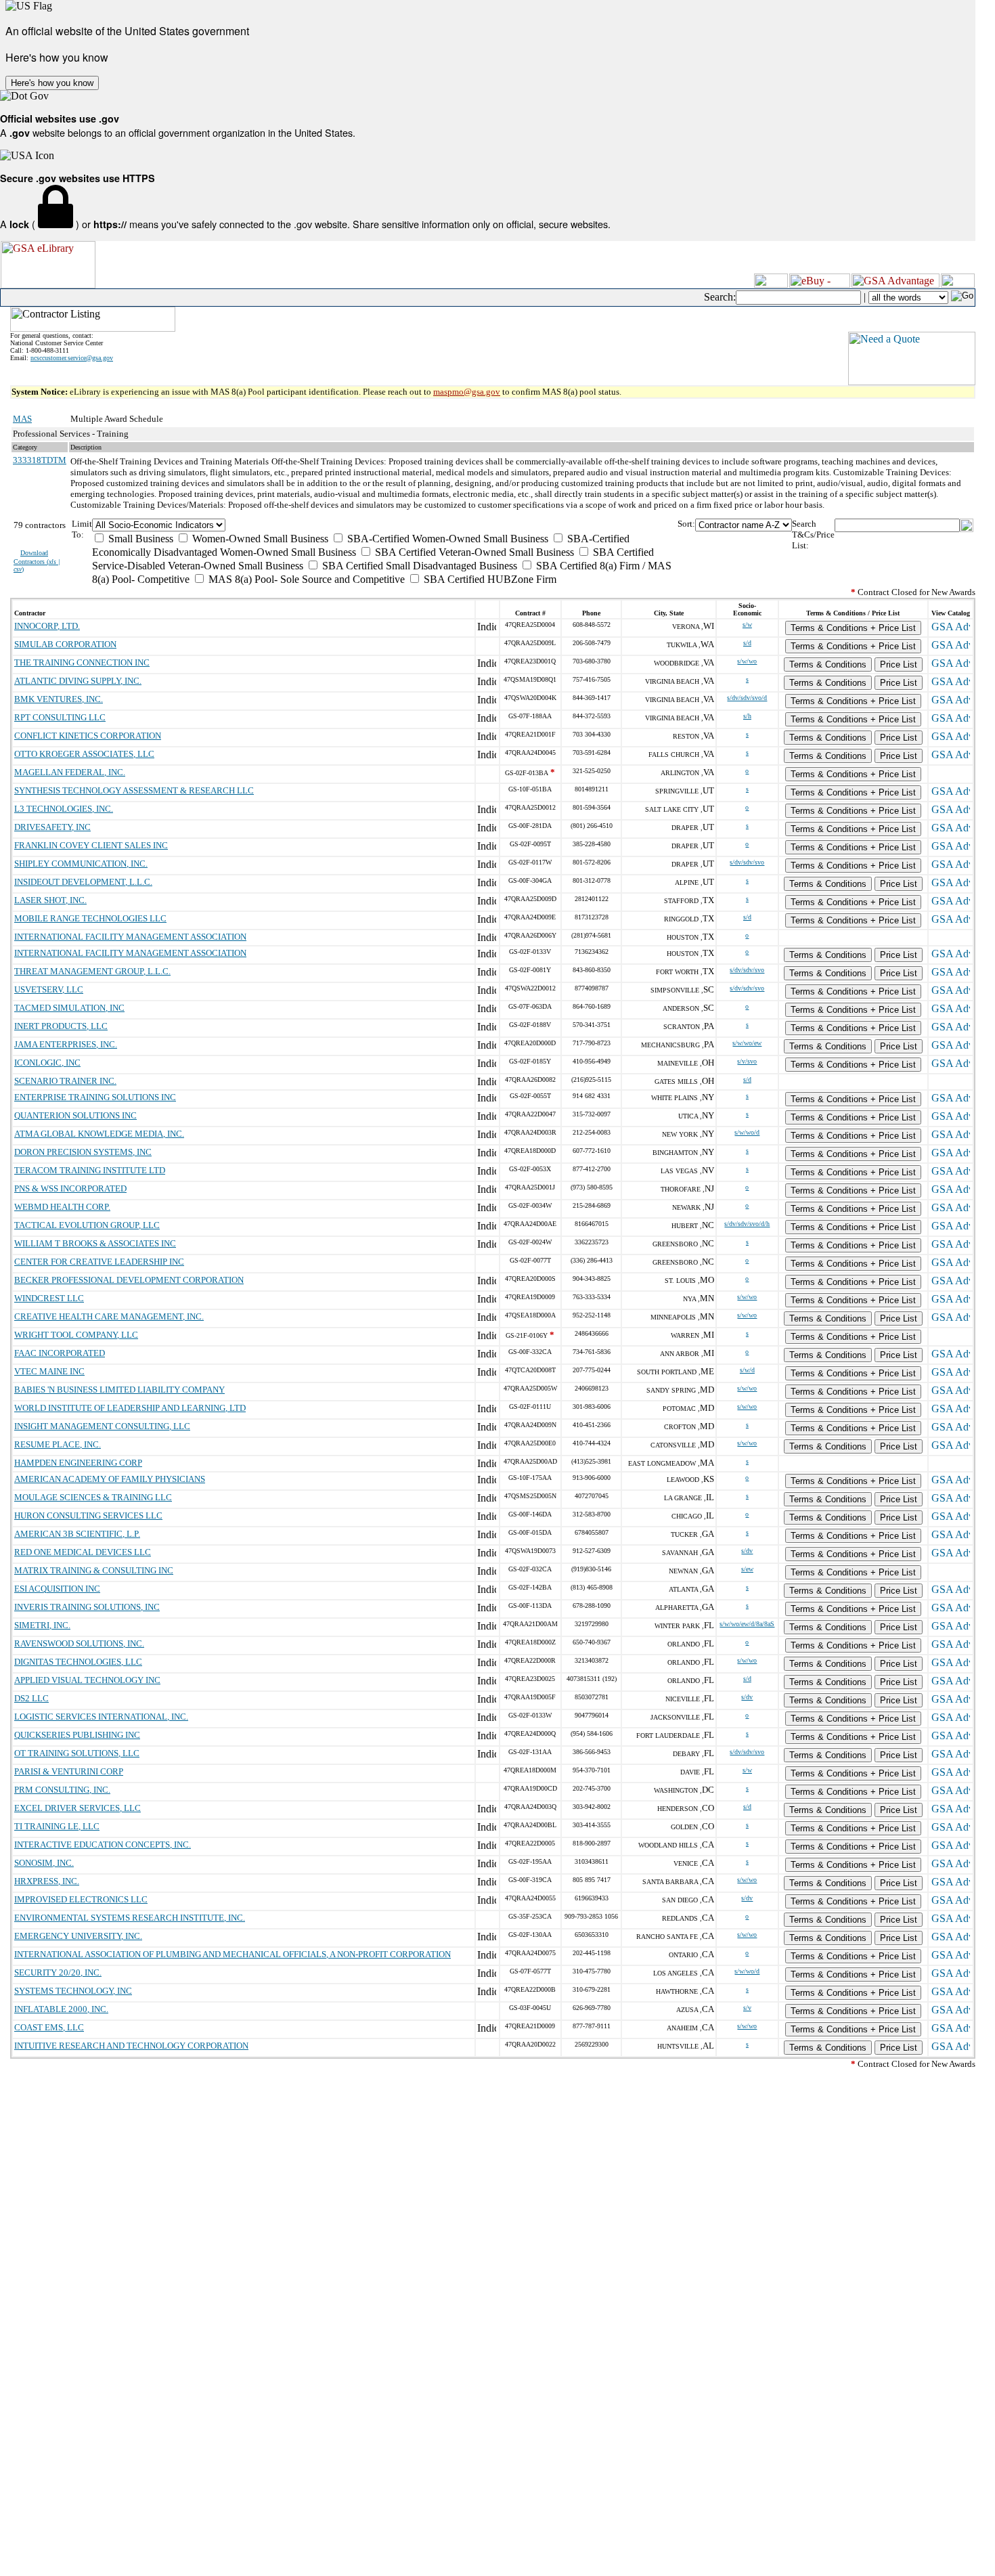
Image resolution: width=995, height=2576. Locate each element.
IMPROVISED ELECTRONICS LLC (81, 1899)
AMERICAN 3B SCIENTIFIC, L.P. (77, 1534)
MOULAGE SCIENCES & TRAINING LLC (93, 1497)
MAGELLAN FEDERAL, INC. (70, 772)
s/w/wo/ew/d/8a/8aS (747, 1624)
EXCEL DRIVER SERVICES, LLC (78, 1808)
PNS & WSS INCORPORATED (70, 1188)
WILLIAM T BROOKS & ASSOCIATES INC (95, 1243)
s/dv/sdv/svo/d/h (747, 1224)
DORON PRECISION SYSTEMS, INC (83, 1152)
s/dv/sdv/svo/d (747, 698)
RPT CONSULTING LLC (60, 717)
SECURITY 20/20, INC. (58, 1972)
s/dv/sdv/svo (747, 862)
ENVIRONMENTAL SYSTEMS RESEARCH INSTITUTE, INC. (130, 1918)
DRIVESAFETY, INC (52, 827)
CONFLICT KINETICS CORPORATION (88, 736)
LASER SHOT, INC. (50, 900)
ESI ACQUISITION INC (57, 1589)
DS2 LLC (31, 1698)
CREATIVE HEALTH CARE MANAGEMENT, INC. (109, 1316)
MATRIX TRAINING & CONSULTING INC (94, 1570)
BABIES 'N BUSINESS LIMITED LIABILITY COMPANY (119, 1390)
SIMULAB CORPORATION (65, 644)
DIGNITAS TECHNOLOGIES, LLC (78, 1662)
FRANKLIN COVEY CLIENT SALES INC (91, 845)
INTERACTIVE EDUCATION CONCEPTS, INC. (103, 1844)
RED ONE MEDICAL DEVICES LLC (83, 1552)
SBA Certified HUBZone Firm (489, 579)
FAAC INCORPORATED (60, 1353)
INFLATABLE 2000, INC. (61, 2009)
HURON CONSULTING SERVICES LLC (88, 1515)
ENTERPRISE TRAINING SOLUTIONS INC (95, 1097)
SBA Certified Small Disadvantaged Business (418, 566)
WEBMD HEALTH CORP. (62, 1207)
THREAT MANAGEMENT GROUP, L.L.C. (92, 971)
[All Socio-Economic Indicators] (385, 525)
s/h (747, 716)
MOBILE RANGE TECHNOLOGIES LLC (90, 918)
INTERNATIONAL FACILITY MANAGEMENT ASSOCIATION (130, 937)
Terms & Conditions (828, 664)
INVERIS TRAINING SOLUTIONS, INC (87, 1607)
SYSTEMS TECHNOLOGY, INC (73, 1991)
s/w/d (747, 1370)
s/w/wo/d (747, 1132)
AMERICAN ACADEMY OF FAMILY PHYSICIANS (110, 1479)
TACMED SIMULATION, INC (69, 1008)
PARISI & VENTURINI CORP (69, 1771)
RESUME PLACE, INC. (58, 1444)
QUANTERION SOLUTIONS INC (75, 1115)
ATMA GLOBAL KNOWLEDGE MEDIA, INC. (99, 1134)
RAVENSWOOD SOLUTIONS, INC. (79, 1643)
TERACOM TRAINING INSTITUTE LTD (90, 1170)
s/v (747, 2008)
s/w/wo (747, 661)
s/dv (747, 1551)
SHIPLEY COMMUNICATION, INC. (81, 864)
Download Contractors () (37, 561)
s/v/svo (747, 1061)
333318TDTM (40, 460)
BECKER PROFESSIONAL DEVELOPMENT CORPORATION (129, 1280)
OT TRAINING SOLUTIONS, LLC (77, 1753)
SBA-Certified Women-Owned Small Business (446, 539)
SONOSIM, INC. (44, 1863)
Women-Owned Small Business (259, 539)
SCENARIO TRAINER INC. (65, 1081)
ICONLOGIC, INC (47, 1063)
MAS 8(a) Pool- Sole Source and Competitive (305, 579)
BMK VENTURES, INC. (59, 699)
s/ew (747, 1569)
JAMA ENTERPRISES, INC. (66, 1044)
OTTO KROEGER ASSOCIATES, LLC (84, 754)
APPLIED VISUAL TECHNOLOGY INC (87, 1680)
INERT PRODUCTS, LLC (61, 1026)
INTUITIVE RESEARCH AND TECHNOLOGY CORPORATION (131, 2046)
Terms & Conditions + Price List (853, 628)
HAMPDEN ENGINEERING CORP (78, 1463)
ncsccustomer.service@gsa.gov (72, 358)
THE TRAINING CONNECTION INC (82, 662)
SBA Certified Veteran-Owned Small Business (473, 552)
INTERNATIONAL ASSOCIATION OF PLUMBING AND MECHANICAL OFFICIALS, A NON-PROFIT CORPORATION (233, 1954)
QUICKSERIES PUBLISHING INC (77, 1735)
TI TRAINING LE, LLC (57, 1826)
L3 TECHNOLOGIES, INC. (64, 809)
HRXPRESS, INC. (47, 1881)
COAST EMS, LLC (49, 2027)
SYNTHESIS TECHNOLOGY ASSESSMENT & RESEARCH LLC (134, 790)
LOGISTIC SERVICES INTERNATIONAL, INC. (101, 1717)
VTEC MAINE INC (49, 1371)
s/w (747, 625)
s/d (747, 643)
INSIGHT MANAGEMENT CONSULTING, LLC (102, 1426)
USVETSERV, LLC (49, 989)
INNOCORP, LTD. (47, 626)
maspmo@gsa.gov (467, 392)
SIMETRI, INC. (42, 1625)
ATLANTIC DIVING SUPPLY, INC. (78, 681)
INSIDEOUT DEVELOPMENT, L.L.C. (83, 882)
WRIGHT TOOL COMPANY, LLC (76, 1335)
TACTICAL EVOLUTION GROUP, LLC (87, 1225)
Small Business (139, 539)
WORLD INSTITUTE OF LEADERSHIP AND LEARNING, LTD (130, 1408)
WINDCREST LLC (49, 1298)
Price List (899, 664)
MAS (22, 419)
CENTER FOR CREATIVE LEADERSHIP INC (99, 1262)
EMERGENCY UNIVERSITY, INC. (78, 1936)
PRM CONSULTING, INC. (62, 1790)
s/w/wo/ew (747, 1043)
